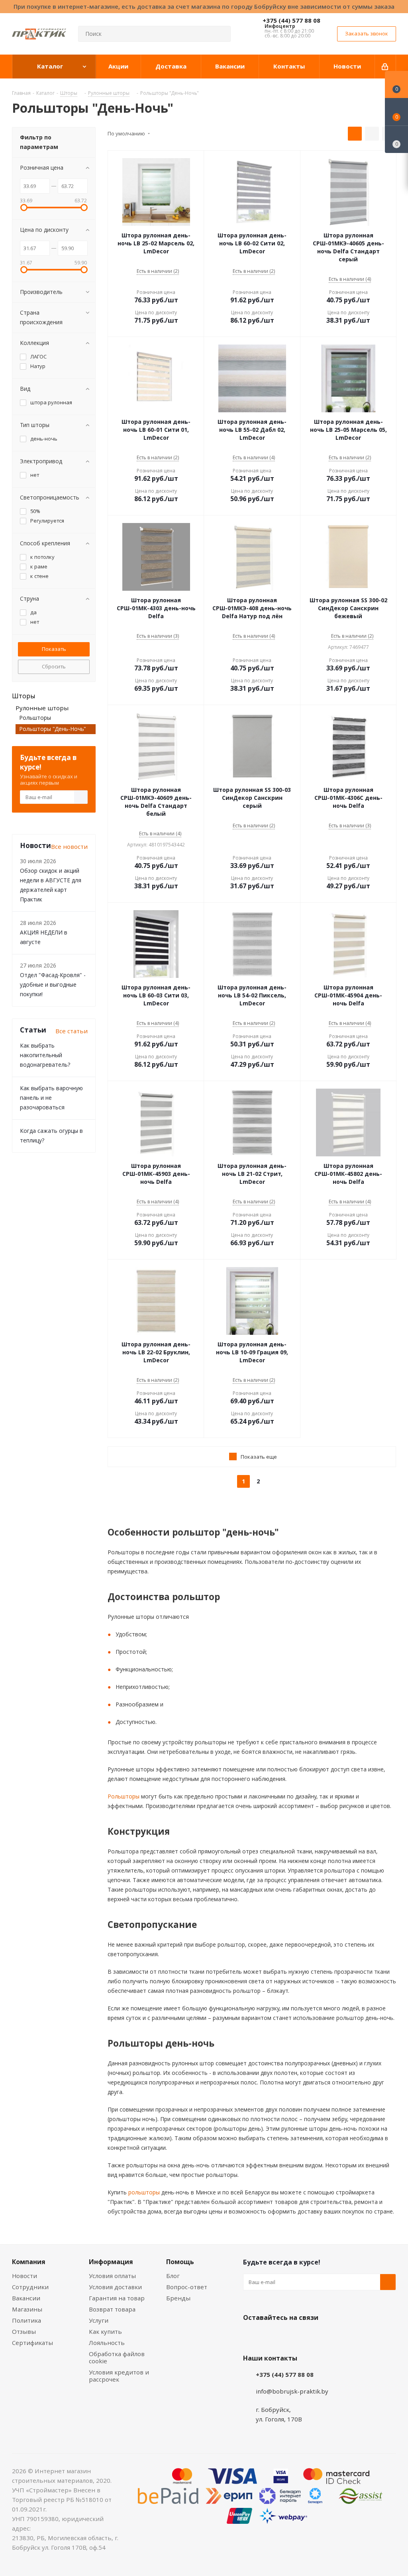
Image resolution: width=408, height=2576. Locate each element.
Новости (25, 2276)
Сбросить (54, 666)
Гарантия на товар (117, 2298)
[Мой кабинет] (385, 67)
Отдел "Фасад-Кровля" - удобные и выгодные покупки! (53, 984)
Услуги (99, 2320)
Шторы (24, 696)
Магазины (27, 2309)
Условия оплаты (112, 2276)
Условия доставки (115, 2287)
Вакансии (26, 2298)
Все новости (69, 846)
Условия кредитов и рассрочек (119, 2376)
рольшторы (143, 2192)
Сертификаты (32, 2343)
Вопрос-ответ (187, 2287)
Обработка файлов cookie (117, 2357)
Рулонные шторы (42, 708)
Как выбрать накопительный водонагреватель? (45, 1055)
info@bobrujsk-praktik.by (292, 2391)
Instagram (291, 2336)
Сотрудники (30, 2287)
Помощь (180, 2262)
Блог (173, 2276)
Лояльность (107, 2343)
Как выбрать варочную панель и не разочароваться (51, 1098)
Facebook (271, 2336)
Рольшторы (124, 1796)
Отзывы (24, 2331)
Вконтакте (251, 2336)
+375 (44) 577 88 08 (291, 20)
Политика (26, 2320)
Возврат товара (112, 2309)
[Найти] (221, 34)
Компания (29, 2262)
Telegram (311, 2336)
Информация (111, 2262)
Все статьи (72, 1031)
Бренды (178, 2298)
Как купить (105, 2331)
